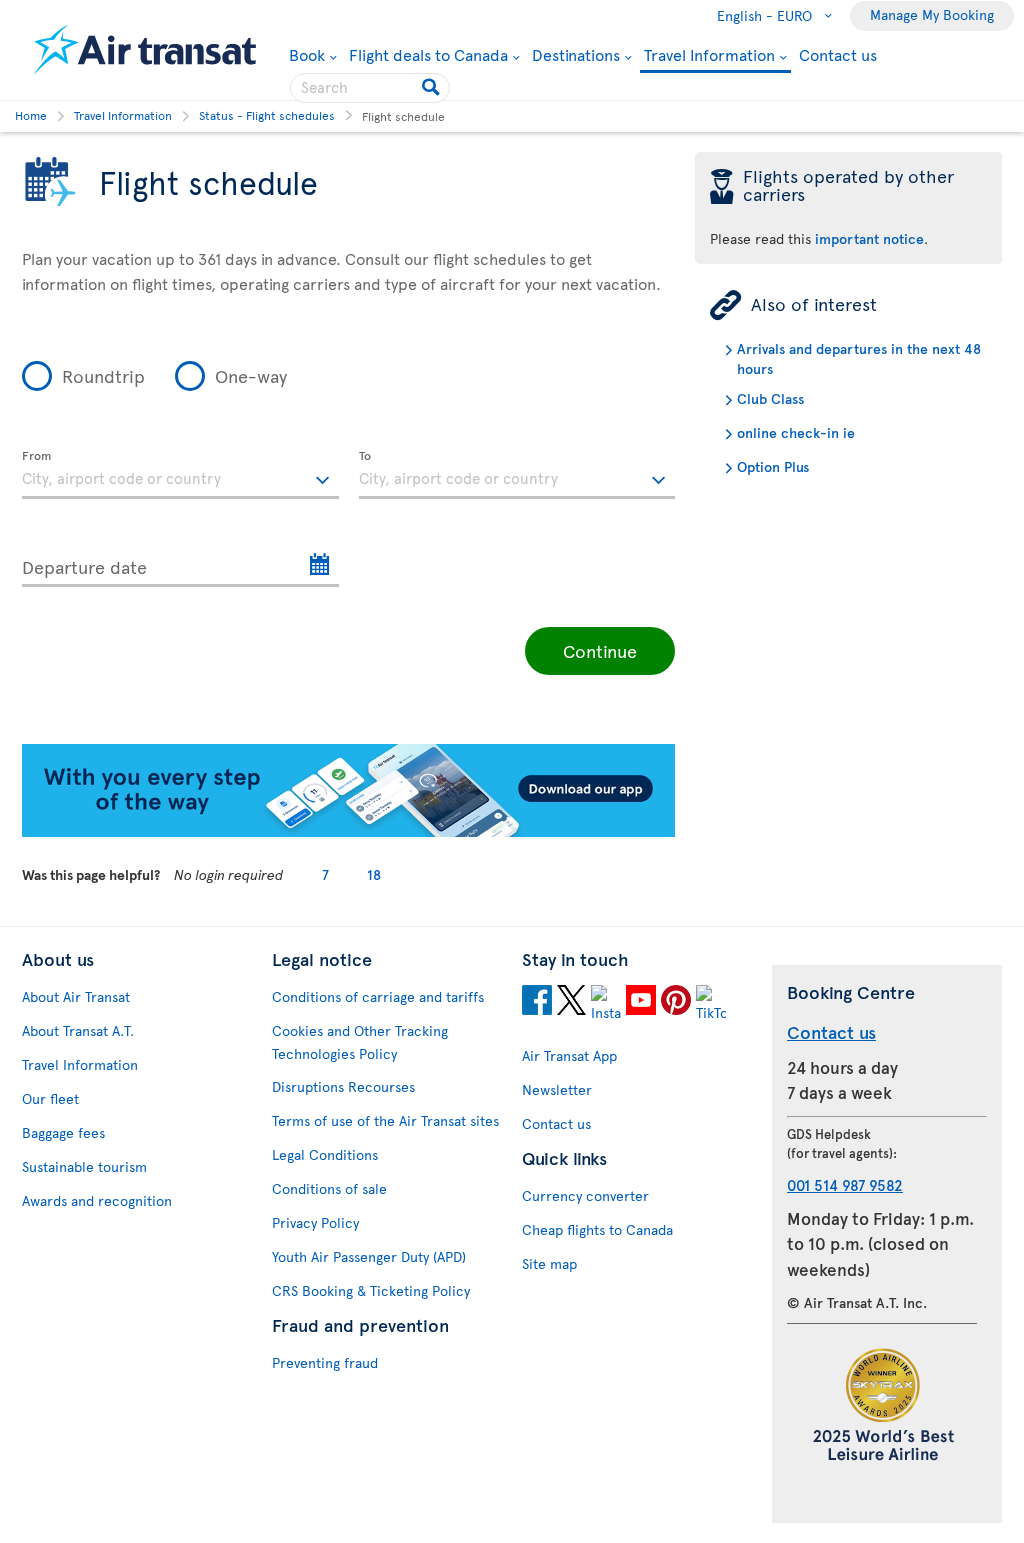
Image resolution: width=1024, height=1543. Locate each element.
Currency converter (585, 1195)
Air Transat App (569, 1055)
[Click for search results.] (432, 88)
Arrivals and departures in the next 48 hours (859, 358)
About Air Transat (76, 996)
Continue (600, 650)
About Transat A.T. (78, 1030)
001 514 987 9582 (845, 1184)
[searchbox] (370, 88)
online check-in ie (796, 432)
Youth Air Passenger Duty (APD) (369, 1256)
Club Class (770, 398)
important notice (869, 238)
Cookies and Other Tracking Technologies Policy (360, 1042)
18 (374, 874)
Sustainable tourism (84, 1166)
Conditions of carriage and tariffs (378, 996)
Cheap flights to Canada (597, 1229)
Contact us (838, 54)
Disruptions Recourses (343, 1086)
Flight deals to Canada (428, 54)
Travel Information (709, 55)
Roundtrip (103, 375)
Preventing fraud (325, 1362)
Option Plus (773, 466)
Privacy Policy (315, 1222)
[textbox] (180, 475)
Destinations (576, 54)
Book (313, 54)
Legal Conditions (325, 1154)
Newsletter (557, 1089)
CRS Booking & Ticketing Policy (371, 1290)
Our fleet (50, 1098)
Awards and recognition (97, 1200)
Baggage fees (63, 1132)
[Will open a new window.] (537, 1003)
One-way (251, 375)
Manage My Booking (932, 14)
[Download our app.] (348, 831)
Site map (549, 1263)
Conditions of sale (329, 1188)
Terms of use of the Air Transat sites (385, 1120)
